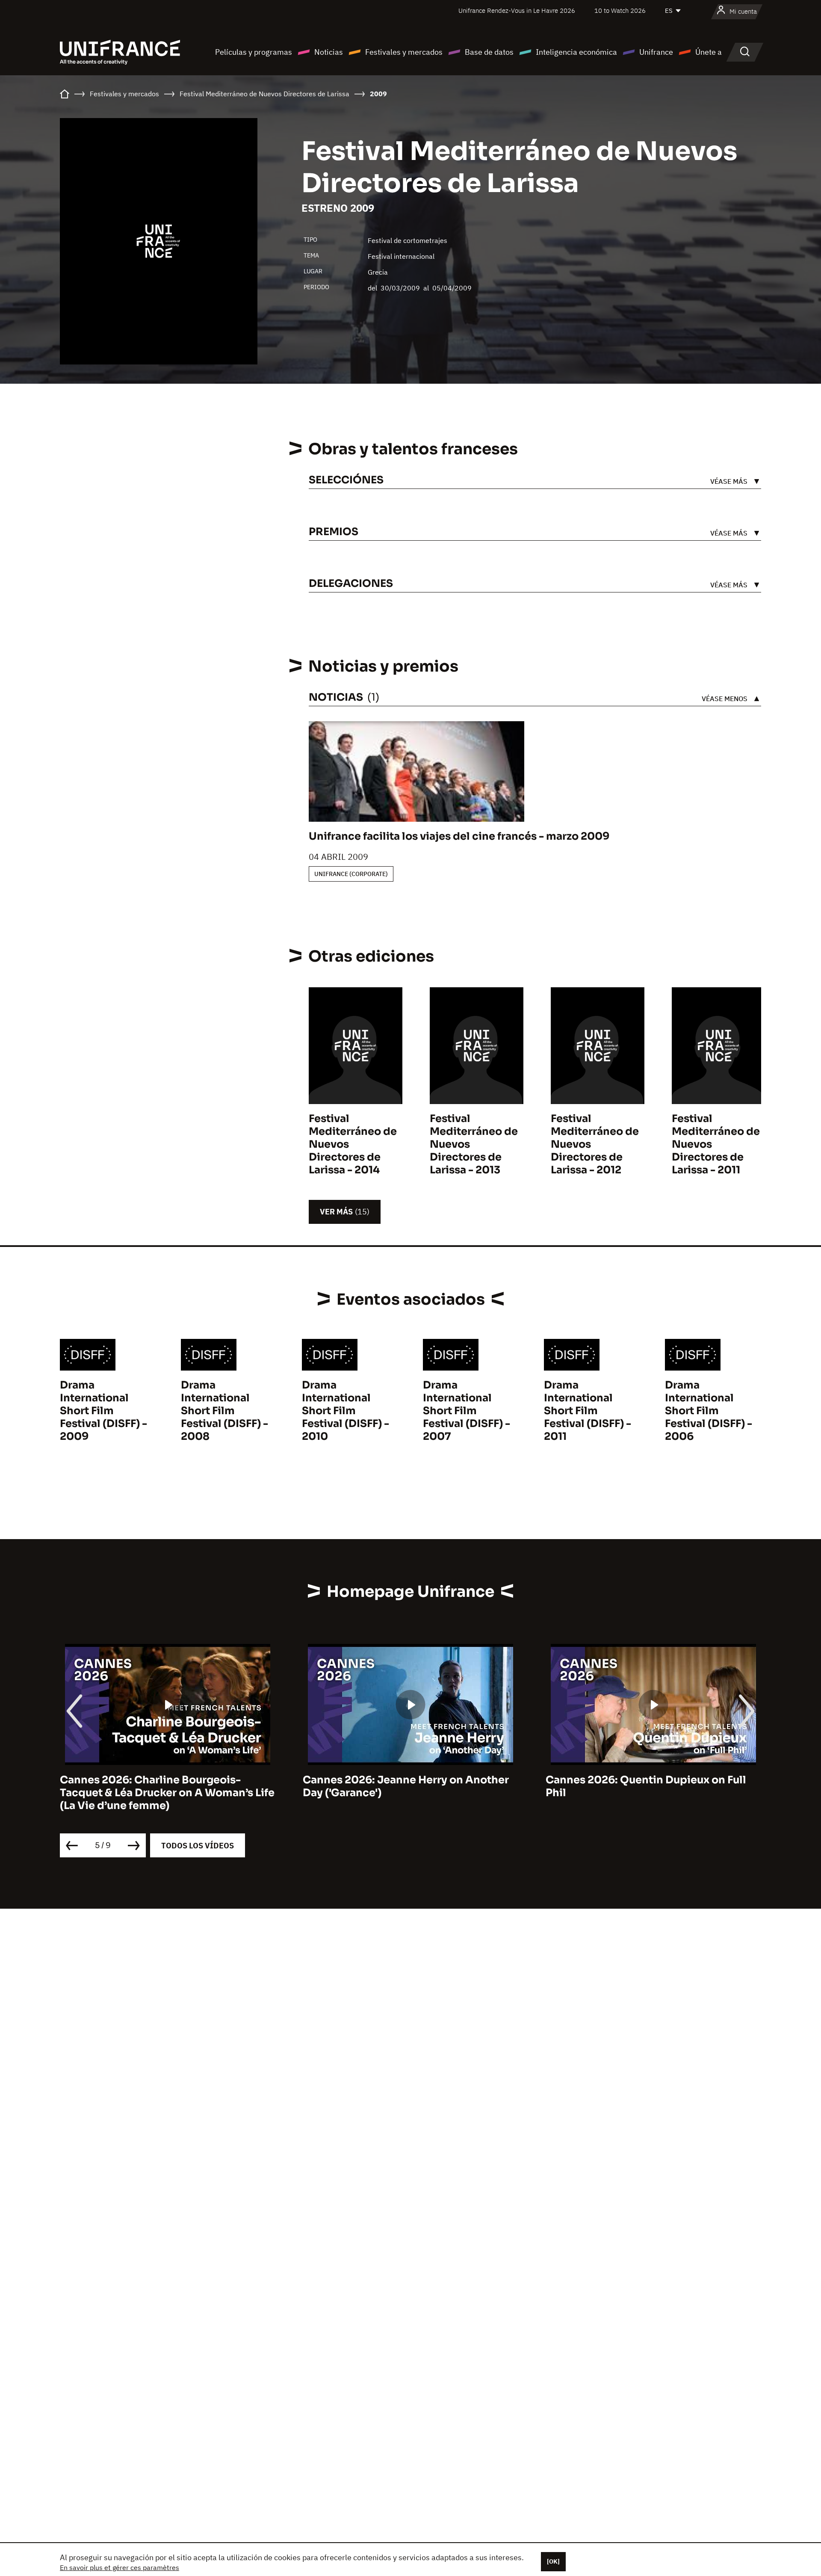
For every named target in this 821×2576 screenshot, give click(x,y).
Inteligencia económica (576, 52)
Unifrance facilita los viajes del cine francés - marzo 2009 (459, 836)
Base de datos (489, 52)
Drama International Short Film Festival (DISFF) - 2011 (588, 1411)
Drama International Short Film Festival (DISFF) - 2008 (224, 1411)
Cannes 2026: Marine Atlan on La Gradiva (653, 1780)
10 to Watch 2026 (620, 10)
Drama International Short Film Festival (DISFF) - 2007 (467, 1411)
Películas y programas (254, 52)
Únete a (709, 52)
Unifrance (656, 52)
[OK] (553, 2561)
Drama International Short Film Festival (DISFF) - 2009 (103, 1411)
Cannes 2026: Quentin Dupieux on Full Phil (403, 1786)
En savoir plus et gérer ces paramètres (120, 2567)
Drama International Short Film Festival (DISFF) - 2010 (346, 1411)
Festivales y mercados (404, 52)
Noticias (329, 52)
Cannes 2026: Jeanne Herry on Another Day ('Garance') (163, 1786)
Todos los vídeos (198, 1846)
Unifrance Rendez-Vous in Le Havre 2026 (517, 10)
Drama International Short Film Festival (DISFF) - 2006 (709, 1411)
